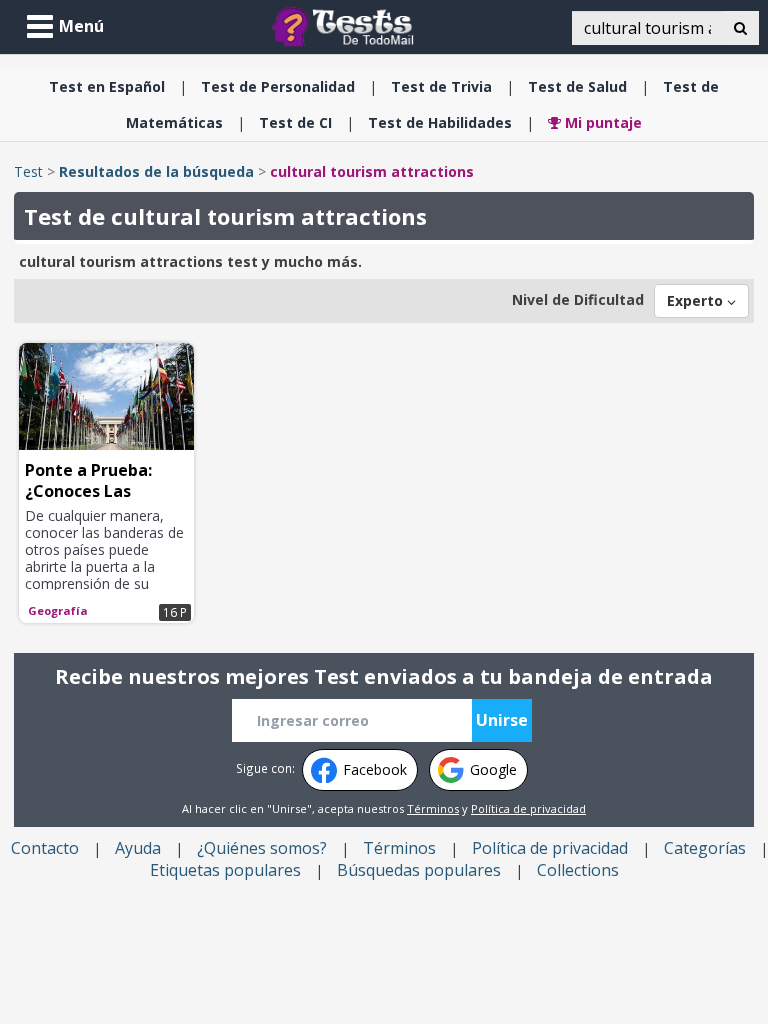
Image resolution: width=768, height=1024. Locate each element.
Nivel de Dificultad (578, 299)
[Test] (347, 25)
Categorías (705, 848)
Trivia (441, 86)
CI (295, 122)
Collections (578, 870)
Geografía (58, 610)
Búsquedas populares (419, 870)
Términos (433, 808)
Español (107, 86)
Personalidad (278, 86)
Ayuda (138, 848)
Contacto (45, 848)
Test (28, 171)
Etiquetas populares (225, 870)
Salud (577, 86)
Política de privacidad (528, 808)
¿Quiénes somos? (262, 848)
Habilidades (440, 122)
